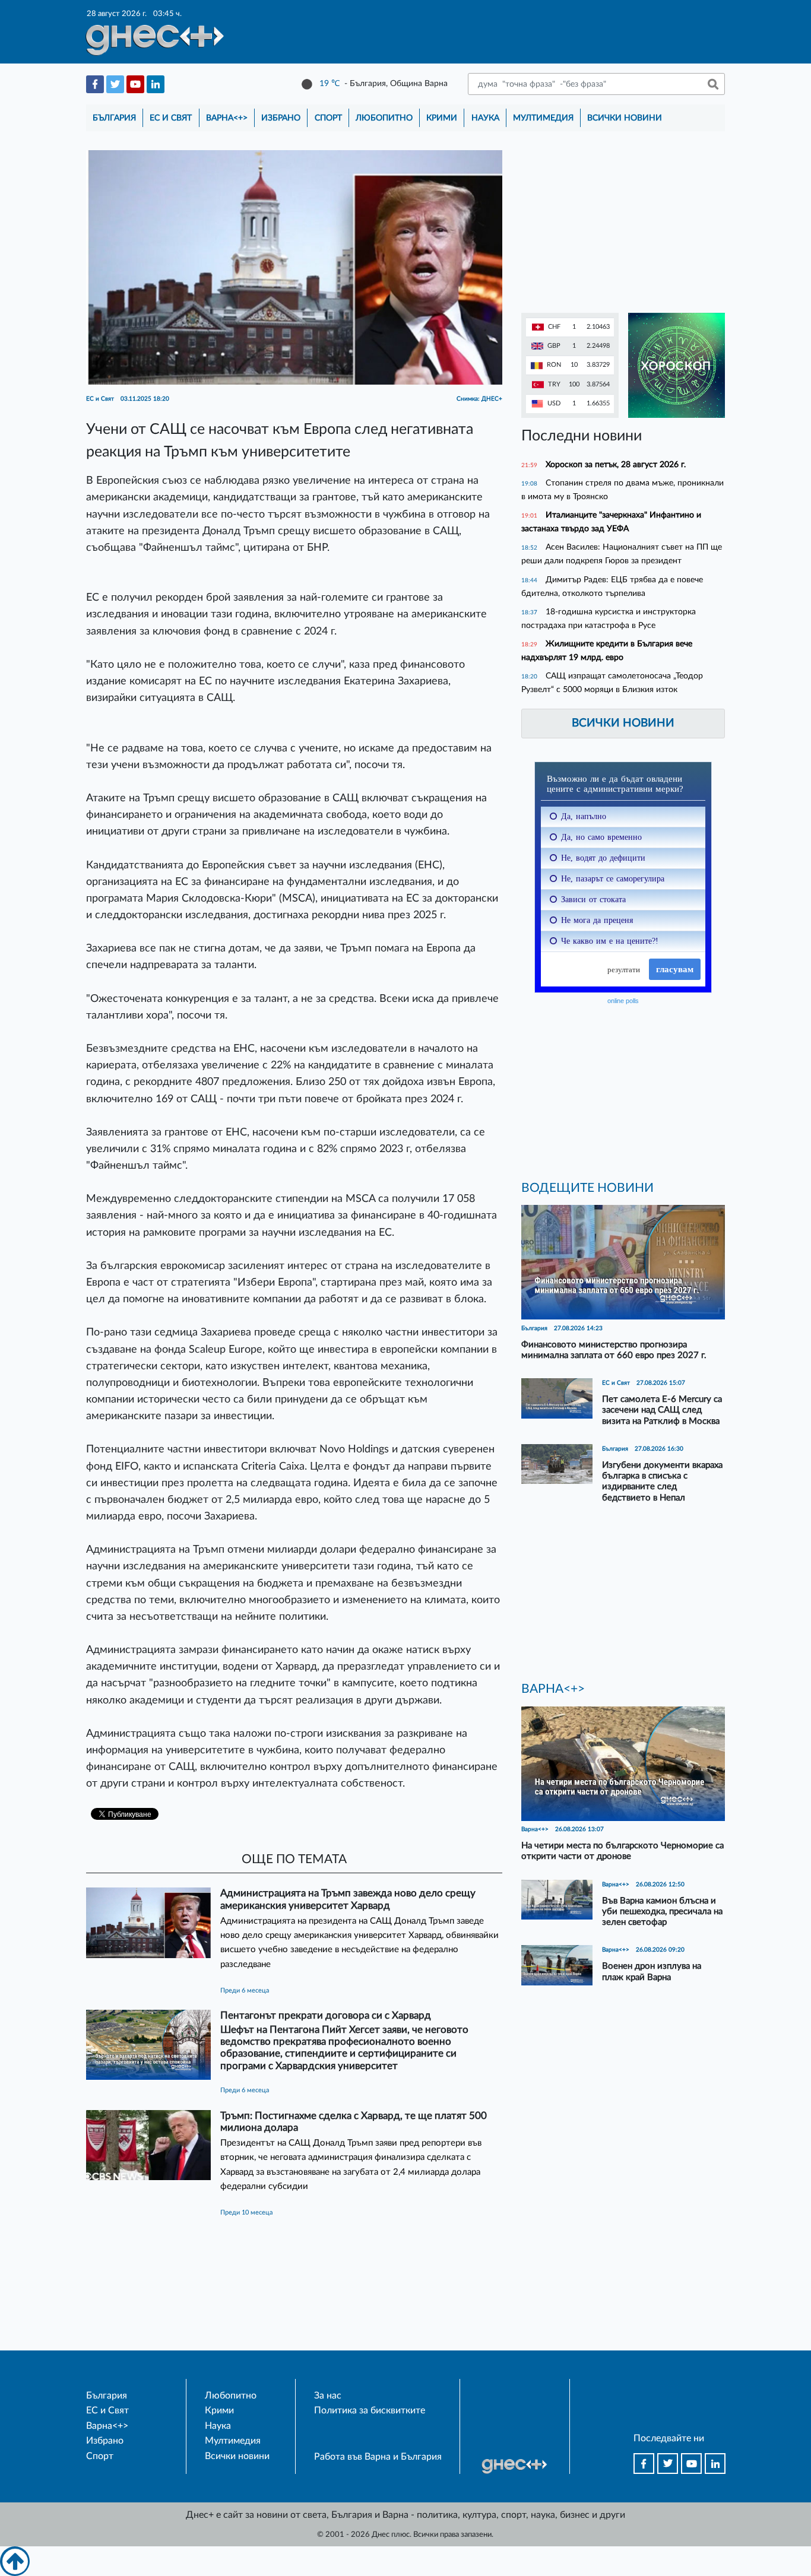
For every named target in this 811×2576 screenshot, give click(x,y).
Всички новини (625, 118)
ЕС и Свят (171, 118)
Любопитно (384, 118)
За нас (328, 2396)
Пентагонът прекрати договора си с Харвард (326, 2015)
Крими (442, 118)
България (114, 118)
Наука (485, 118)
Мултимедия (543, 118)
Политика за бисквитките (370, 2410)
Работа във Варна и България (378, 2457)
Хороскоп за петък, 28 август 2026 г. (616, 464)
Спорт (328, 118)
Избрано (281, 118)
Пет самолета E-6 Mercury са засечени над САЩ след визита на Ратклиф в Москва (662, 1410)
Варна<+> (227, 118)
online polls (623, 1001)
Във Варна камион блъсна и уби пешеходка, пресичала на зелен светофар (662, 1912)
